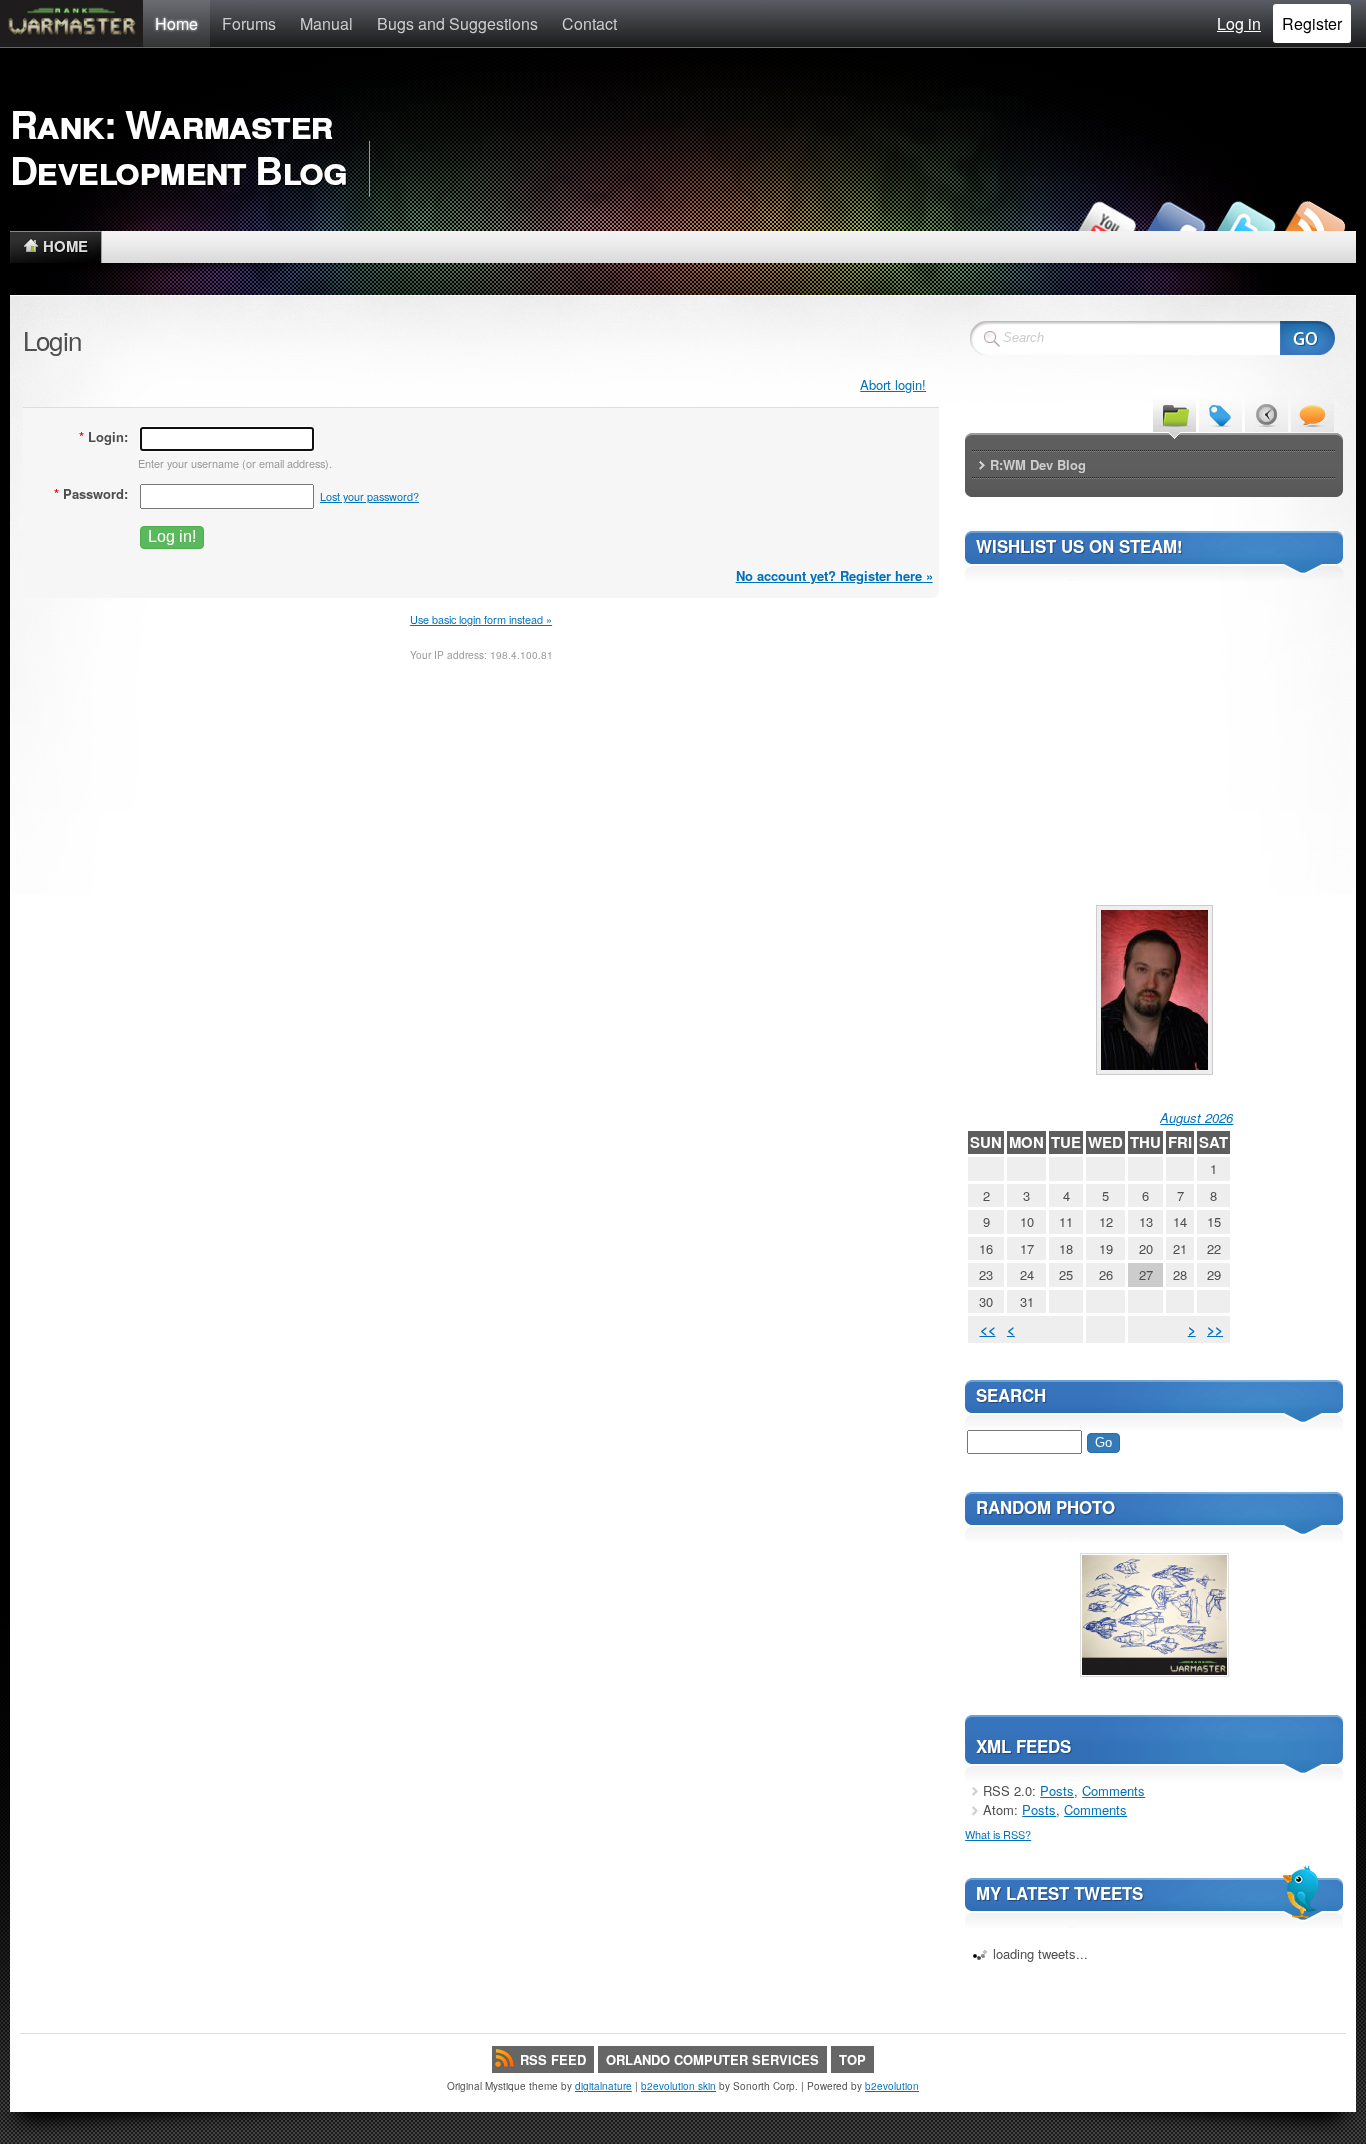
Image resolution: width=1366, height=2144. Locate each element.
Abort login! (893, 384)
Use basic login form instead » (481, 619)
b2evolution (892, 2086)
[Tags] (1220, 414)
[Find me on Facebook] (1174, 226)
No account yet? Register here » (834, 575)
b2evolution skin (678, 2086)
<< (988, 1329)
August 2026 (1196, 1117)
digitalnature (603, 2086)
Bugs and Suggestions (457, 23)
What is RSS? (998, 1834)
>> (1215, 1329)
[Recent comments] (1312, 414)
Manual (326, 23)
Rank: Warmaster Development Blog (178, 146)
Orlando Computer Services (712, 2059)
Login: (103, 436)
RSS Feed (553, 2059)
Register (1312, 23)
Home (176, 23)
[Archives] (1266, 414)
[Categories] (1174, 414)
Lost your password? (369, 496)
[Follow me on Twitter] (1244, 226)
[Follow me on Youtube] (1104, 226)
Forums (249, 23)
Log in (1239, 23)
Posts (1057, 1790)
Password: (91, 493)
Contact (589, 23)
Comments (1113, 1790)
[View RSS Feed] (1314, 226)
